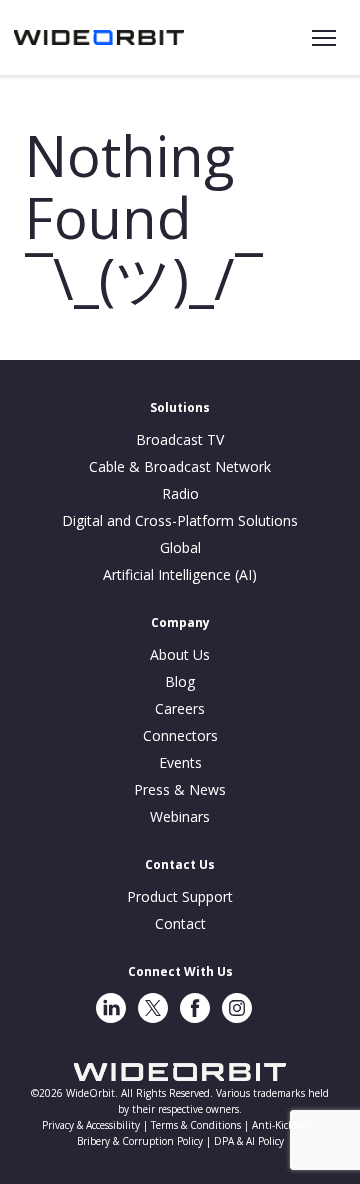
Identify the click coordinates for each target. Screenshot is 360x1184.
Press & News (180, 789)
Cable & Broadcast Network (180, 466)
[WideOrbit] (99, 37)
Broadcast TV (180, 439)
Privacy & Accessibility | (96, 1125)
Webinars (180, 816)
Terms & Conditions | (201, 1125)
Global (180, 547)
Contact (180, 923)
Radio (180, 493)
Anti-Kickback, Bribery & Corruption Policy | (198, 1133)
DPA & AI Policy (249, 1141)
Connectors (180, 735)
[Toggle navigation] (324, 38)
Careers (180, 708)
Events (180, 762)
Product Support (180, 896)
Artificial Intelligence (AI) (180, 574)
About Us (180, 654)
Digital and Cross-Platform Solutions (180, 520)
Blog (180, 681)
